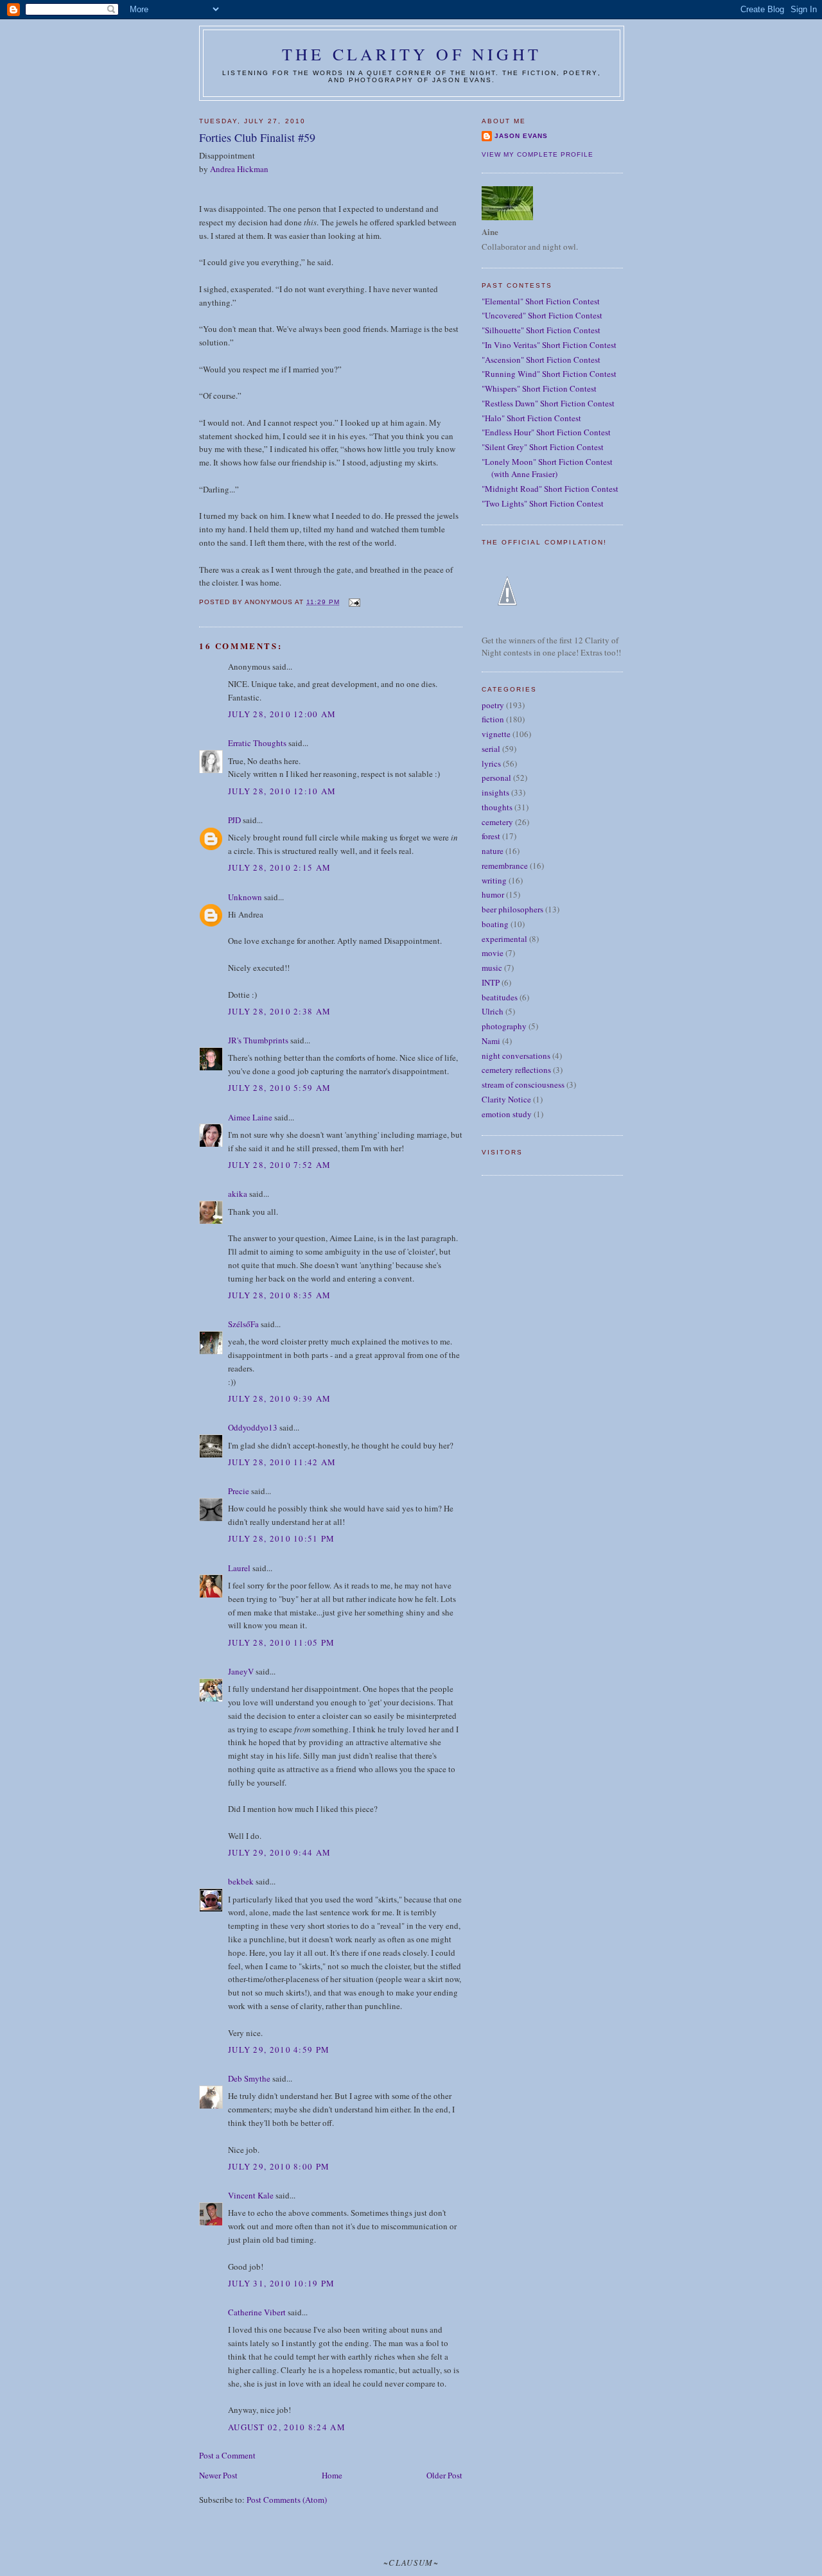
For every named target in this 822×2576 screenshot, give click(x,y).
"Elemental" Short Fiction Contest (541, 301)
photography (504, 1026)
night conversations (516, 1056)
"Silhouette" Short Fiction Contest (541, 330)
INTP (491, 982)
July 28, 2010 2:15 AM (279, 867)
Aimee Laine (250, 1117)
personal (496, 778)
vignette (496, 734)
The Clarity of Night (412, 54)
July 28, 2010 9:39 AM (279, 1398)
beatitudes (500, 997)
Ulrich (493, 1011)
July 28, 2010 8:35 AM (279, 1295)
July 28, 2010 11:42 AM (282, 1462)
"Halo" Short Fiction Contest (531, 418)
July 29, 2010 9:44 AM (279, 1852)
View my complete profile (538, 154)
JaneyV (241, 1671)
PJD (234, 820)
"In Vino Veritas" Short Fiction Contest (549, 345)
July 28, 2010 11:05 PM (282, 1642)
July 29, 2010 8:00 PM (279, 2166)
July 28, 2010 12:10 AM (282, 791)
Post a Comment (227, 2455)
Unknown (245, 897)
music (492, 968)
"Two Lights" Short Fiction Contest (543, 503)
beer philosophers (512, 909)
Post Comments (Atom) (287, 2500)
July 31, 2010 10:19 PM (282, 2283)
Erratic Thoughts (257, 743)
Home (332, 2475)
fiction (493, 719)
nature (493, 851)
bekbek (241, 1881)
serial (491, 749)
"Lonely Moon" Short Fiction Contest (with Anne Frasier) (547, 468)
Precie (239, 1491)
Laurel (239, 1568)
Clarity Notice (506, 1099)
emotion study (507, 1114)
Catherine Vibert (257, 2312)
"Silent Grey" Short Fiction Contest (543, 447)
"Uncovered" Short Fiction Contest (542, 315)
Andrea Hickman (239, 169)
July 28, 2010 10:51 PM (282, 1538)
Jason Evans (521, 136)
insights (495, 792)
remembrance (505, 866)
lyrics (491, 763)
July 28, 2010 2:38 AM (279, 1011)
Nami (491, 1041)
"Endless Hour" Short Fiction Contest (546, 432)
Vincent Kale (251, 2195)
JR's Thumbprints (258, 1040)
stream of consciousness (523, 1084)
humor (493, 894)
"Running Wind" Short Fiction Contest (549, 374)
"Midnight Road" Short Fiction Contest (550, 489)
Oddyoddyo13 (253, 1427)
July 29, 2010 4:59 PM (279, 2049)
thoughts (497, 807)
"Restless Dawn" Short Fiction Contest (548, 403)
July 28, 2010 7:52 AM (279, 1165)
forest (491, 836)
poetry (493, 705)
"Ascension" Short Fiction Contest (541, 360)
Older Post (444, 2475)
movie (493, 953)
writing (494, 880)
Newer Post (218, 2475)
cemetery (497, 822)
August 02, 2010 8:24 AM (287, 2427)
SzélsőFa (243, 1324)
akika (238, 1194)
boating (495, 924)
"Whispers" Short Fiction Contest (539, 388)
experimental (504, 939)
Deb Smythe (249, 2078)
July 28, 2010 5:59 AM (279, 1088)
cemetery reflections (516, 1070)
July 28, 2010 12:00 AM (282, 714)
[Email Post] (354, 602)
